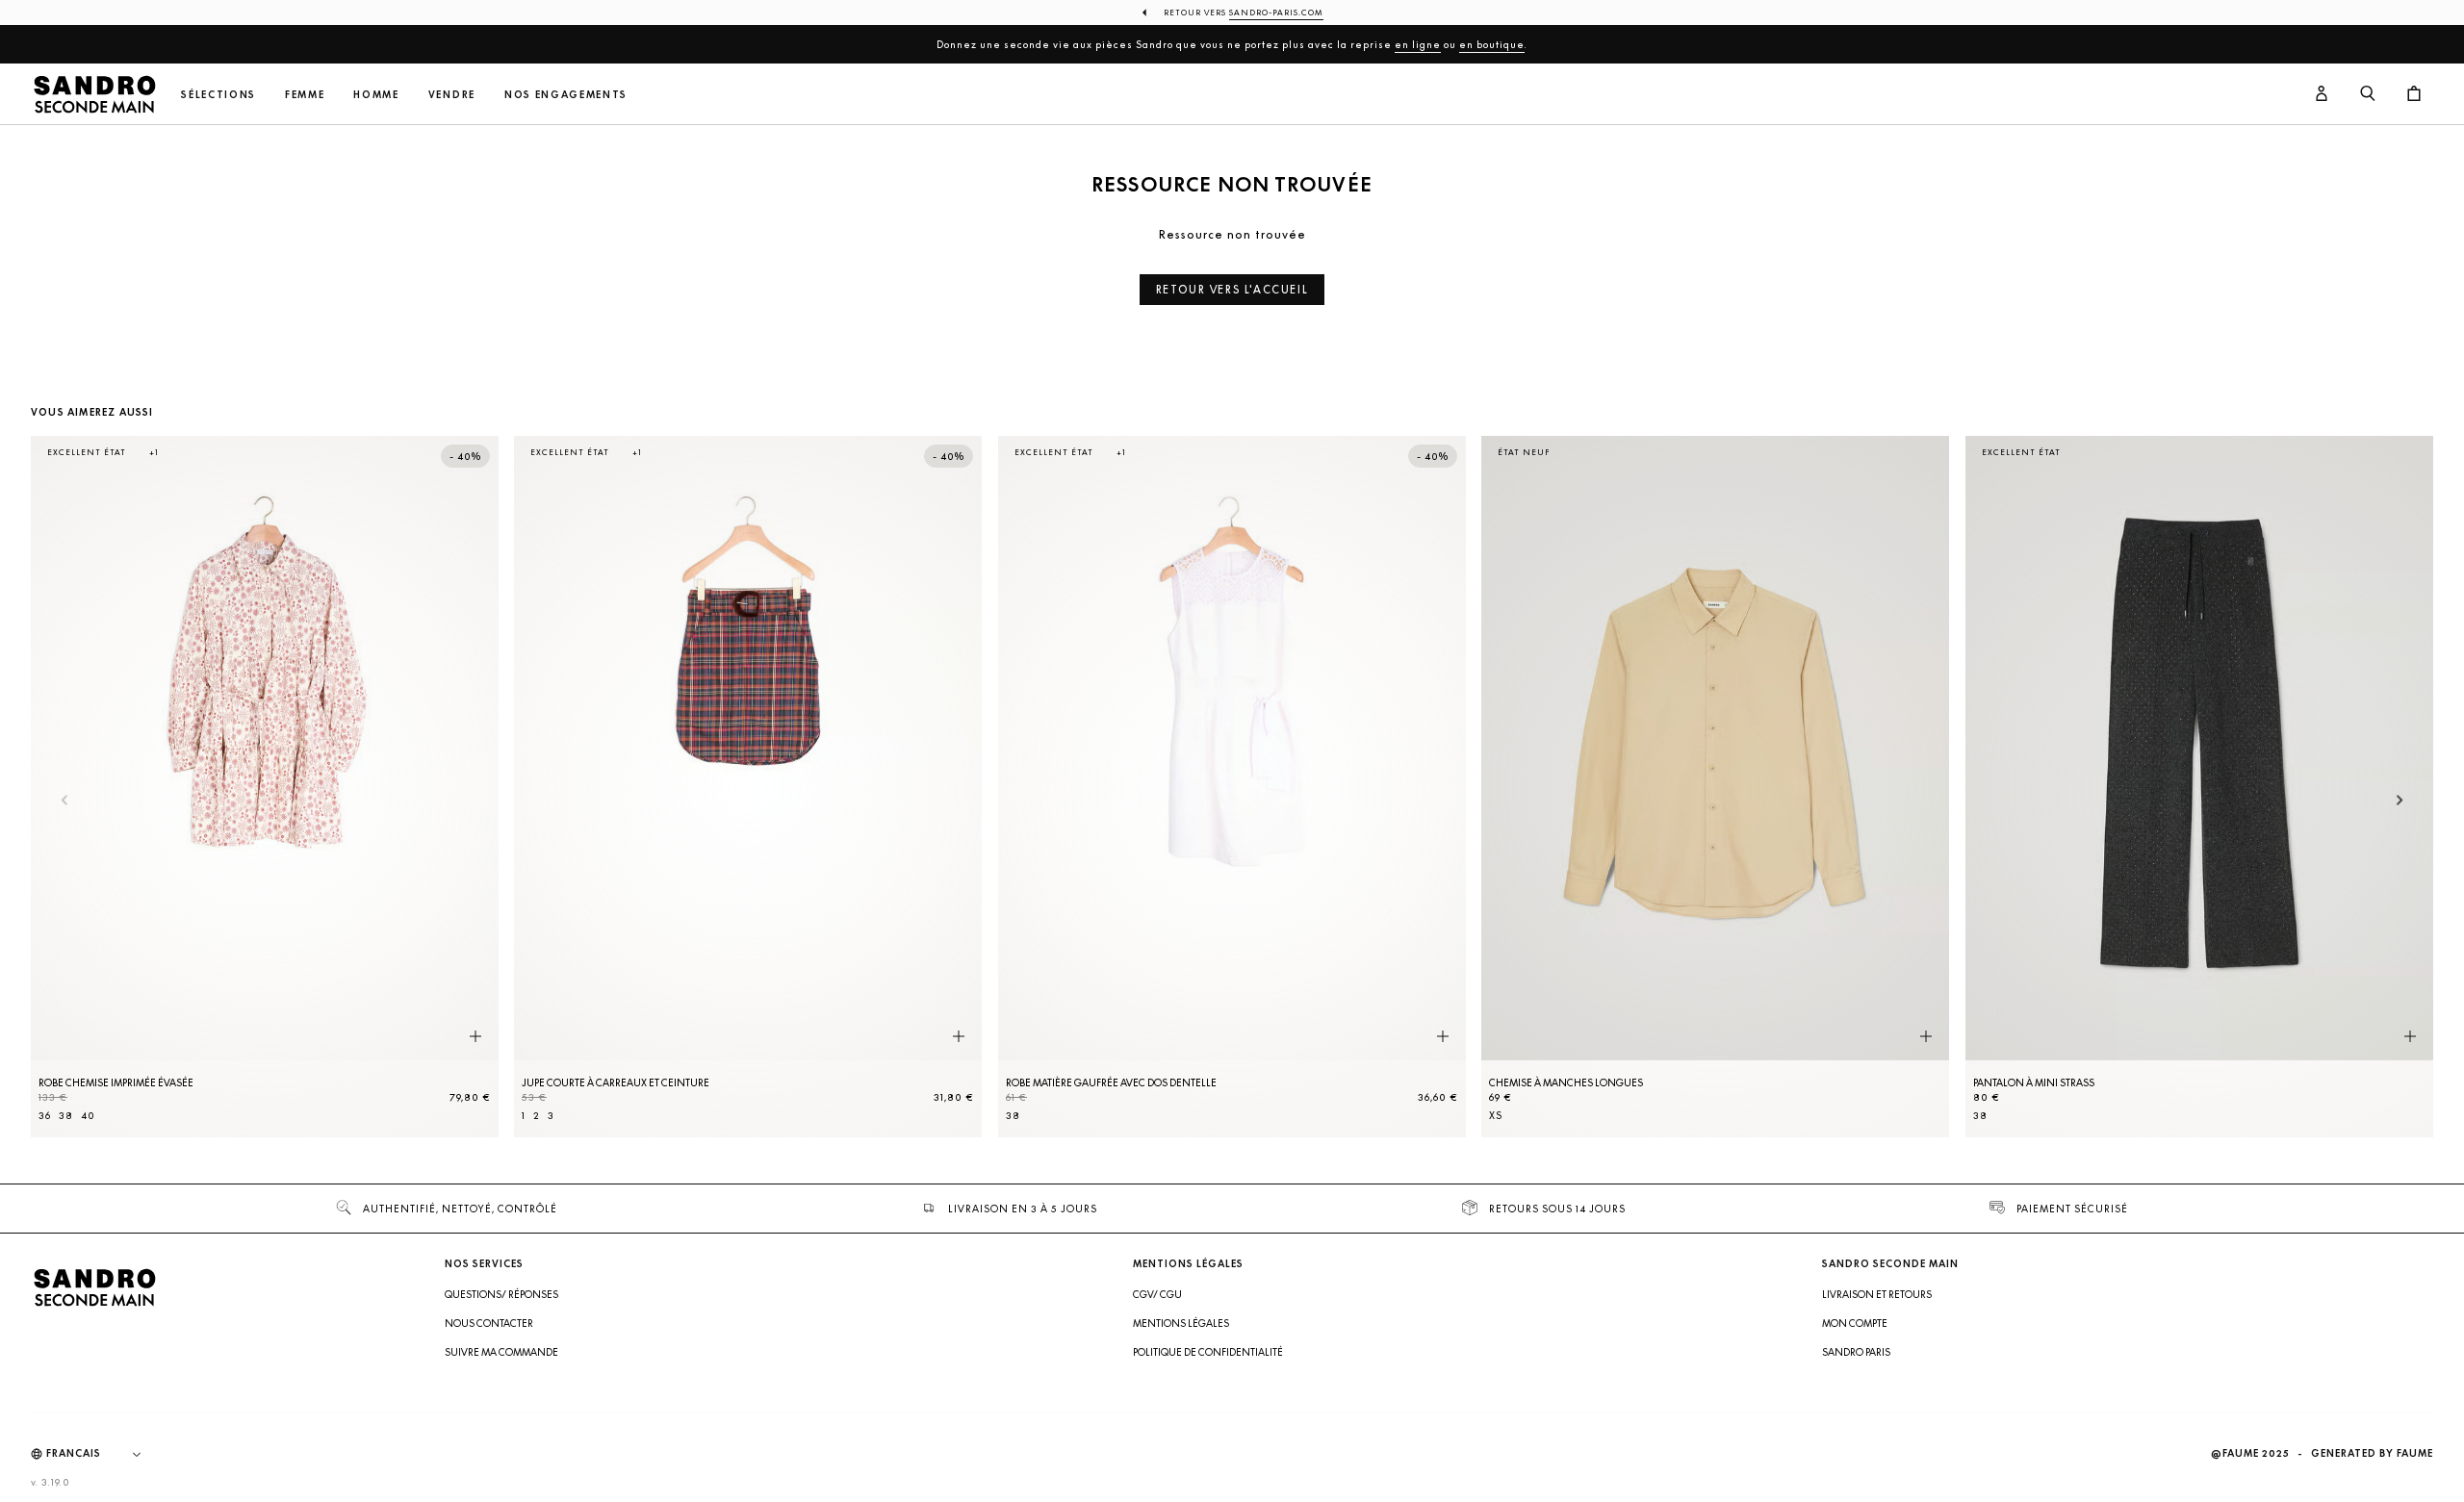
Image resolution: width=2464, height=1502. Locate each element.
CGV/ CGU (1157, 1294)
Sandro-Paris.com (1276, 13)
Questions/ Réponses (501, 1294)
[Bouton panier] (2414, 94)
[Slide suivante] (2400, 801)
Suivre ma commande (501, 1352)
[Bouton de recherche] (2368, 94)
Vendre (452, 95)
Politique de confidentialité (1208, 1352)
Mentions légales (1181, 1323)
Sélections (218, 95)
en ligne (1418, 44)
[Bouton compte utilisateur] (2322, 94)
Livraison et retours (1877, 1294)
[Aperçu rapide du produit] (475, 1036)
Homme (376, 95)
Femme (305, 95)
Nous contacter (489, 1323)
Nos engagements (566, 95)
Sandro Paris (1856, 1352)
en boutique (1492, 44)
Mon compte (1855, 1323)
